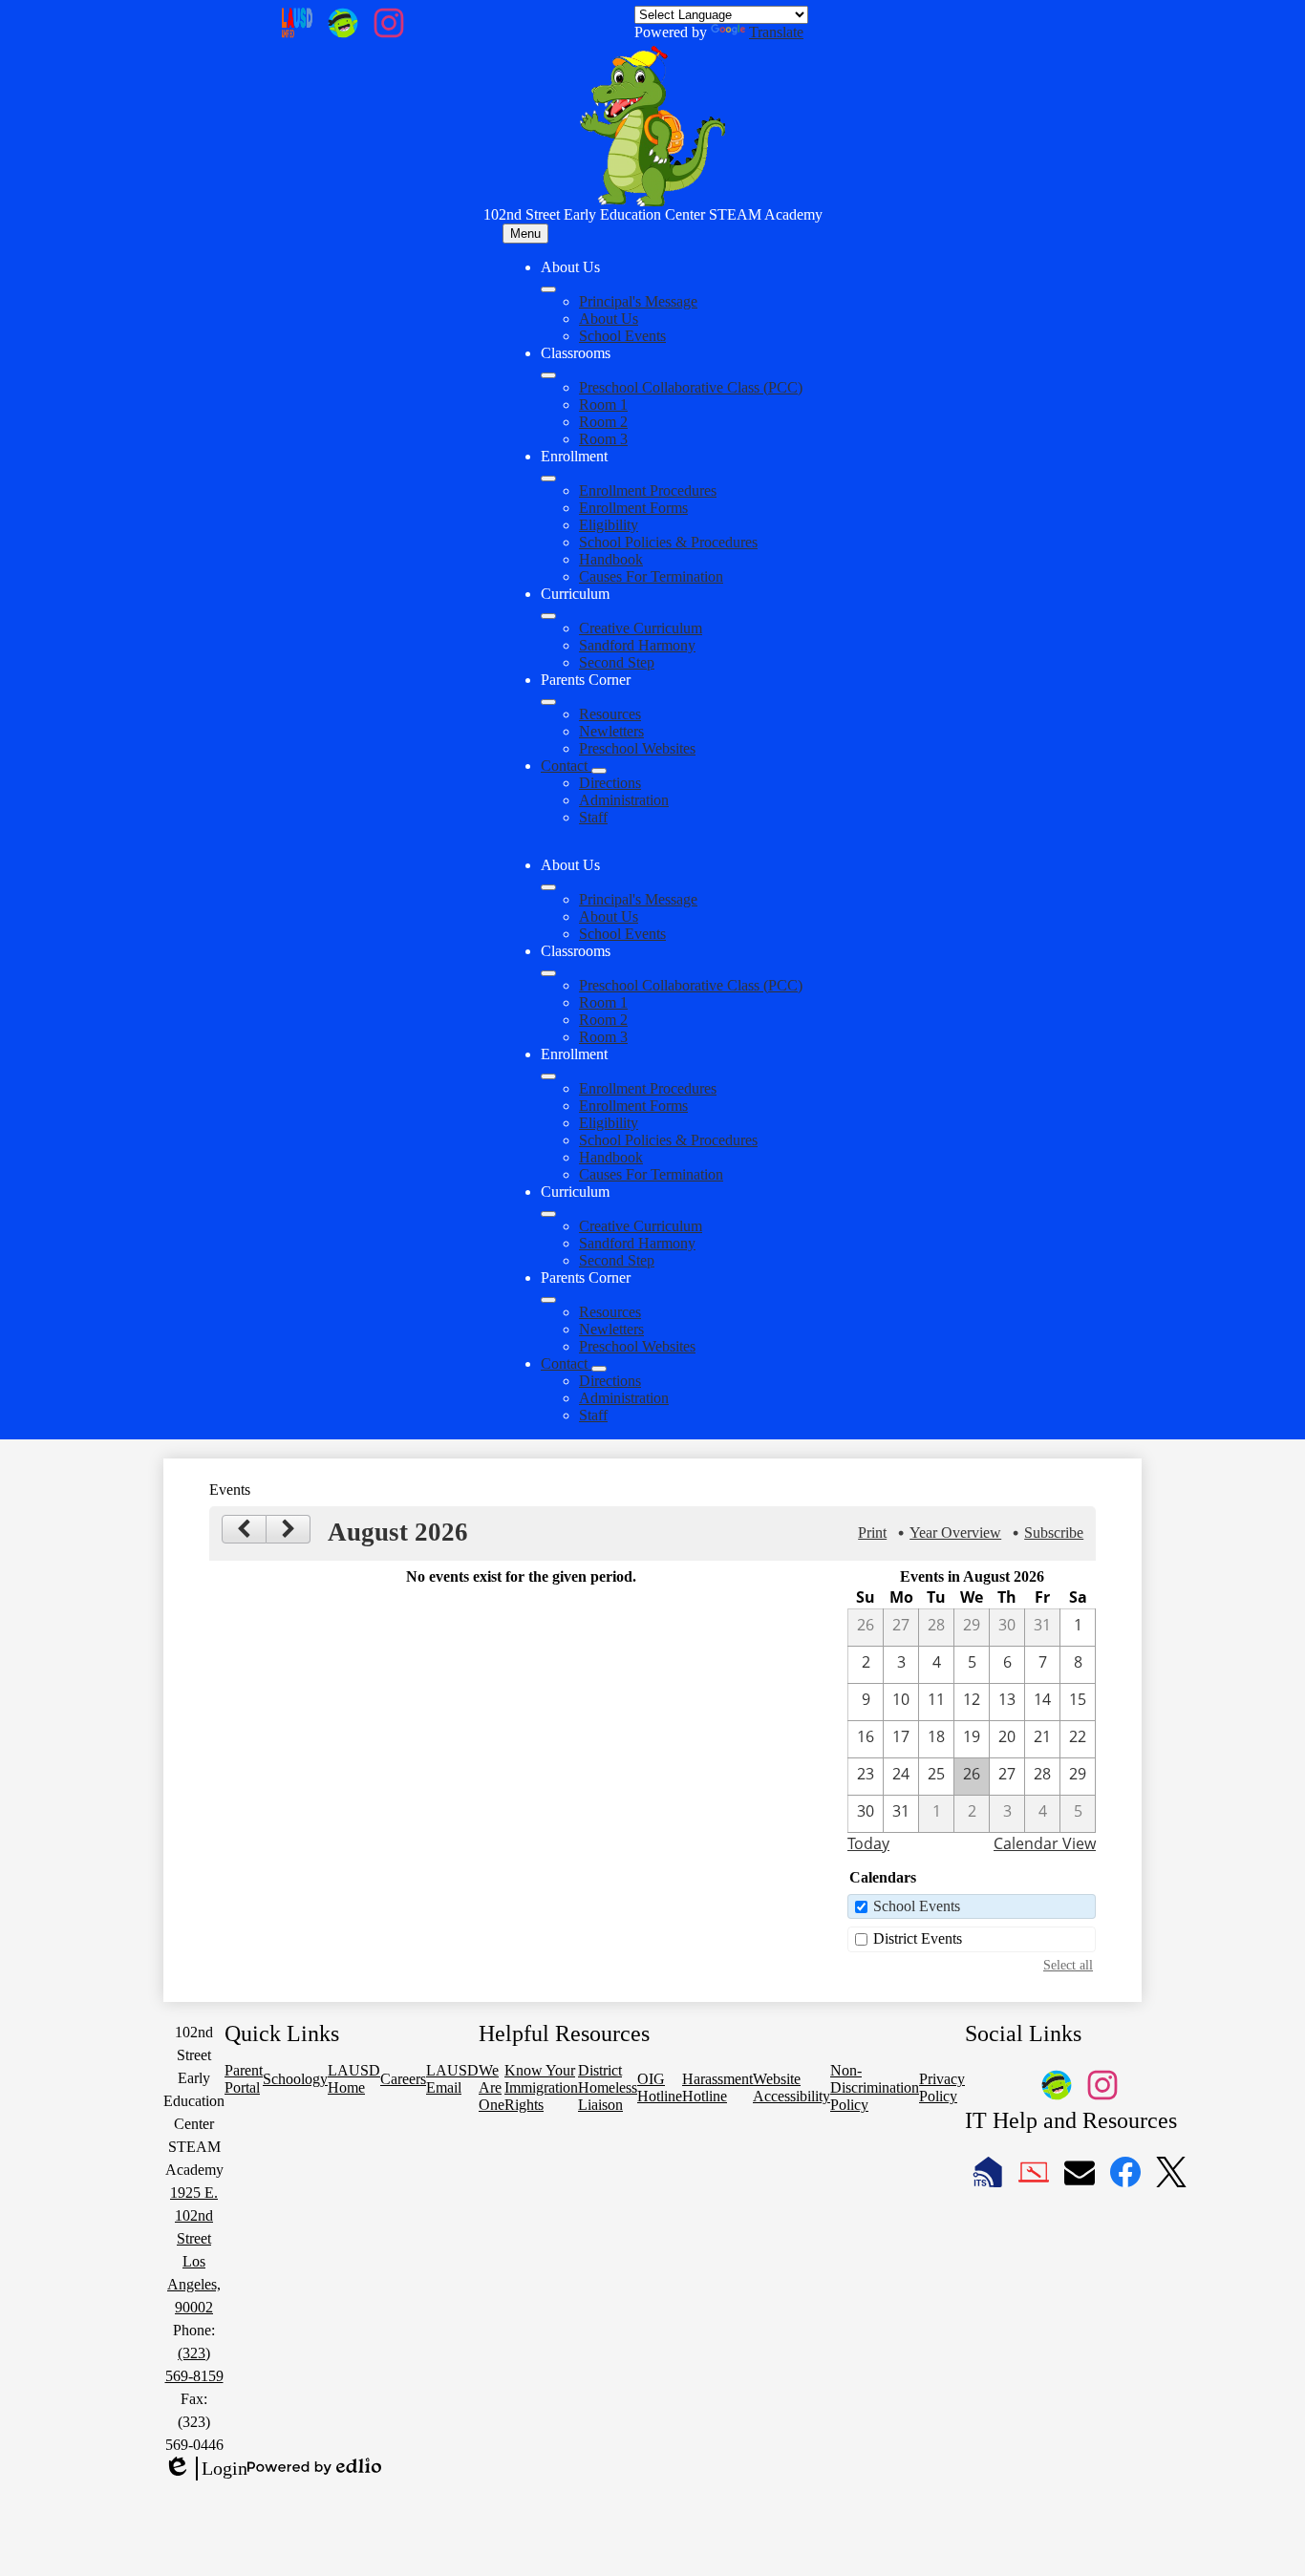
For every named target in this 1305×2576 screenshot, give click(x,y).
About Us (609, 319)
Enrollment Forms (633, 508)
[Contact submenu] (599, 771)
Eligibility (609, 525)
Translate (776, 32)
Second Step (617, 662)
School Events (622, 336)
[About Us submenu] (548, 289)
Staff (593, 817)
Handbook (611, 559)
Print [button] (872, 1533)
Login (205, 2469)
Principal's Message (638, 301)
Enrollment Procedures (648, 490)
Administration (624, 800)
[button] (548, 887)
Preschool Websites (637, 748)
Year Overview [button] (955, 1533)
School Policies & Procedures (668, 542)
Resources (610, 714)
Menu (525, 234)
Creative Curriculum (641, 628)
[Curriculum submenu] (548, 616)
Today (868, 1843)
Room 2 (603, 422)
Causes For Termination (651, 576)
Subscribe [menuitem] (1054, 1533)
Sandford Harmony (637, 645)
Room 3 (603, 439)
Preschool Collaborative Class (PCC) (691, 387)
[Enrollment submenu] (548, 479)
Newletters (611, 731)
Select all (1068, 1965)
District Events (918, 1938)
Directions (610, 783)
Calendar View (1045, 1843)
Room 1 (603, 404)
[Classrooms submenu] (548, 375)
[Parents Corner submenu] (548, 702)
